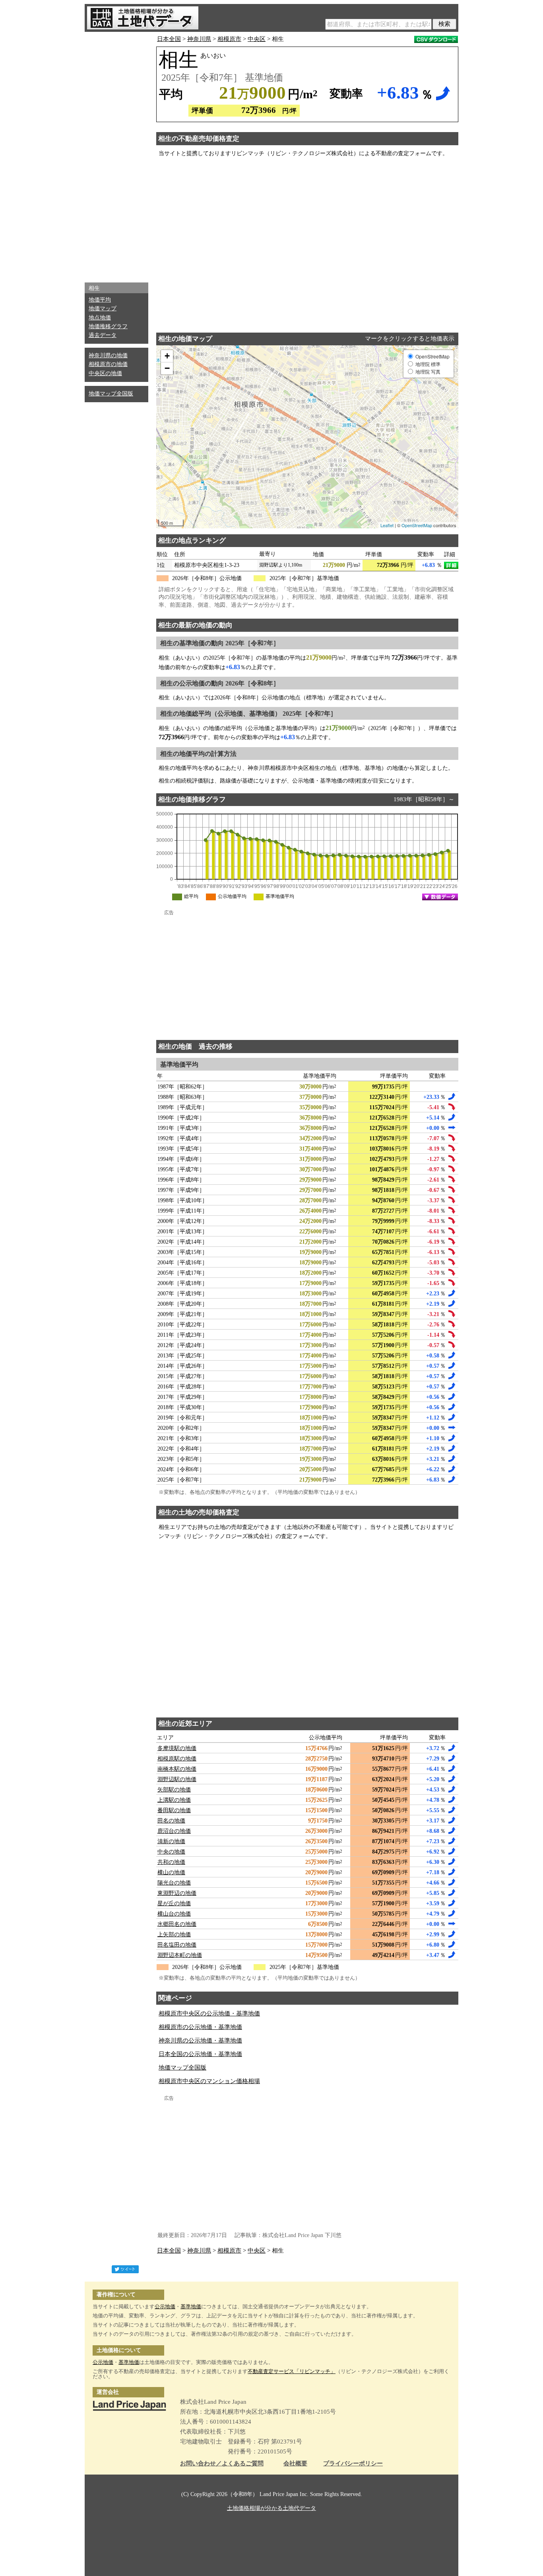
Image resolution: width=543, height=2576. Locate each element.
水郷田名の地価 (177, 1924)
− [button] (167, 368)
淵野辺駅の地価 (177, 1779)
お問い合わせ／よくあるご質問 (222, 2464)
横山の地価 (171, 1872)
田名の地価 (171, 1821)
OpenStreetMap (417, 525)
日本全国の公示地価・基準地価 (200, 2054)
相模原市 (229, 39)
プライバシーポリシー (353, 2464)
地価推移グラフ (108, 326)
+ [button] (167, 356)
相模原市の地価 (108, 364)
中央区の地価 (105, 373)
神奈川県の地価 (108, 355)
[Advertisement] (116, 155)
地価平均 (100, 300)
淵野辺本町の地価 (180, 1955)
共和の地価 (171, 1862)
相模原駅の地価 (177, 1759)
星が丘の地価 (174, 1903)
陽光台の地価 (174, 1883)
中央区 (257, 39)
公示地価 (165, 2306)
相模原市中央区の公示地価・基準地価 (209, 2013)
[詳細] (451, 565)
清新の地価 (171, 1841)
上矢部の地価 (174, 1934)
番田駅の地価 (174, 1810)
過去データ (103, 335)
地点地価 (100, 318)
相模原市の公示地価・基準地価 (200, 2027)
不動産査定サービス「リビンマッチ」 (292, 2371)
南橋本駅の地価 (177, 1769)
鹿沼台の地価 (174, 1831)
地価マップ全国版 (111, 394)
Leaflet (387, 525)
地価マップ (103, 309)
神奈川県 (199, 39)
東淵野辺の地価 (177, 1893)
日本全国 (169, 39)
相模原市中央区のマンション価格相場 (209, 2081)
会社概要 (295, 2464)
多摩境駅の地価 (177, 1748)
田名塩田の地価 (177, 1945)
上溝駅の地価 (174, 1800)
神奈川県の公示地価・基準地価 (200, 2041)
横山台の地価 (174, 1914)
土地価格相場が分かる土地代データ (271, 2508)
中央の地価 (171, 1852)
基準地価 (191, 2306)
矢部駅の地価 (174, 1790)
